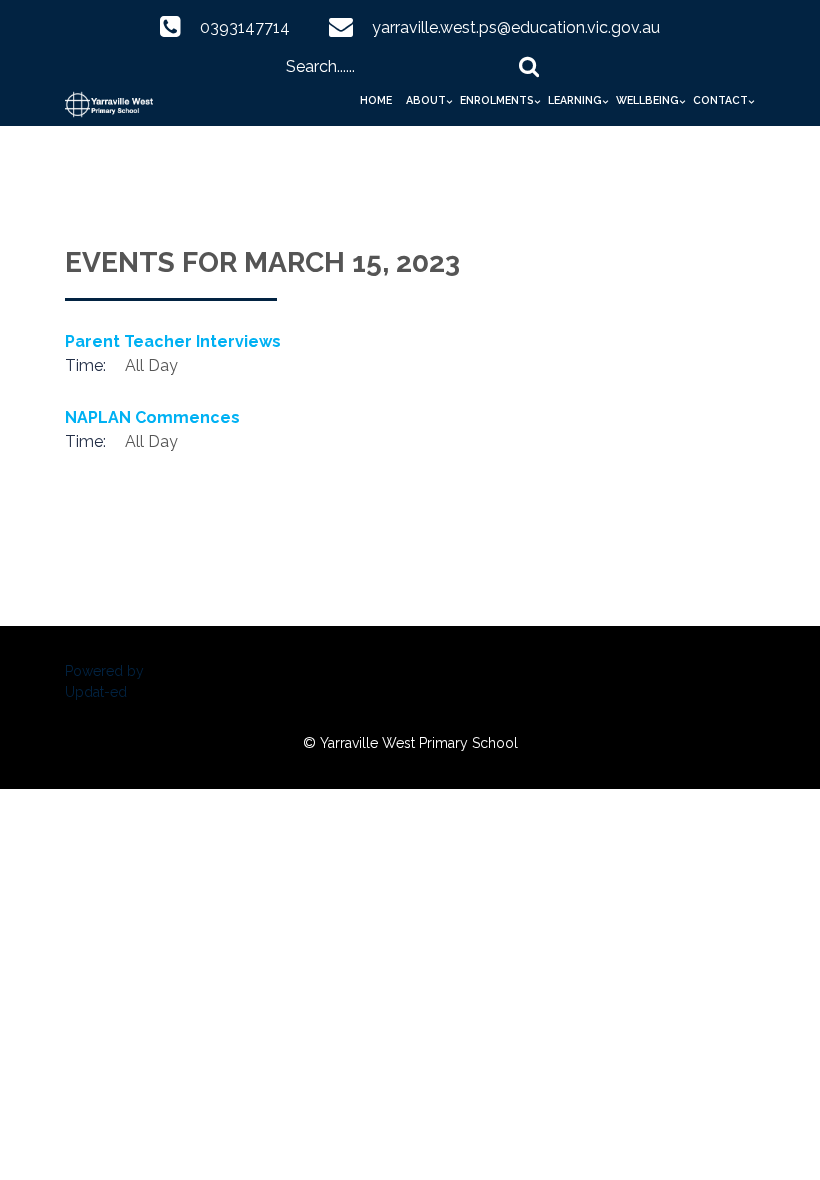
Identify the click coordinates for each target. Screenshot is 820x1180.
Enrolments (497, 100)
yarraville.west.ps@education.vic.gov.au (516, 27)
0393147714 (245, 27)
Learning (575, 100)
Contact (720, 100)
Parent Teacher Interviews (173, 341)
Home (376, 100)
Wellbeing (647, 100)
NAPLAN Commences (152, 417)
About (426, 100)
